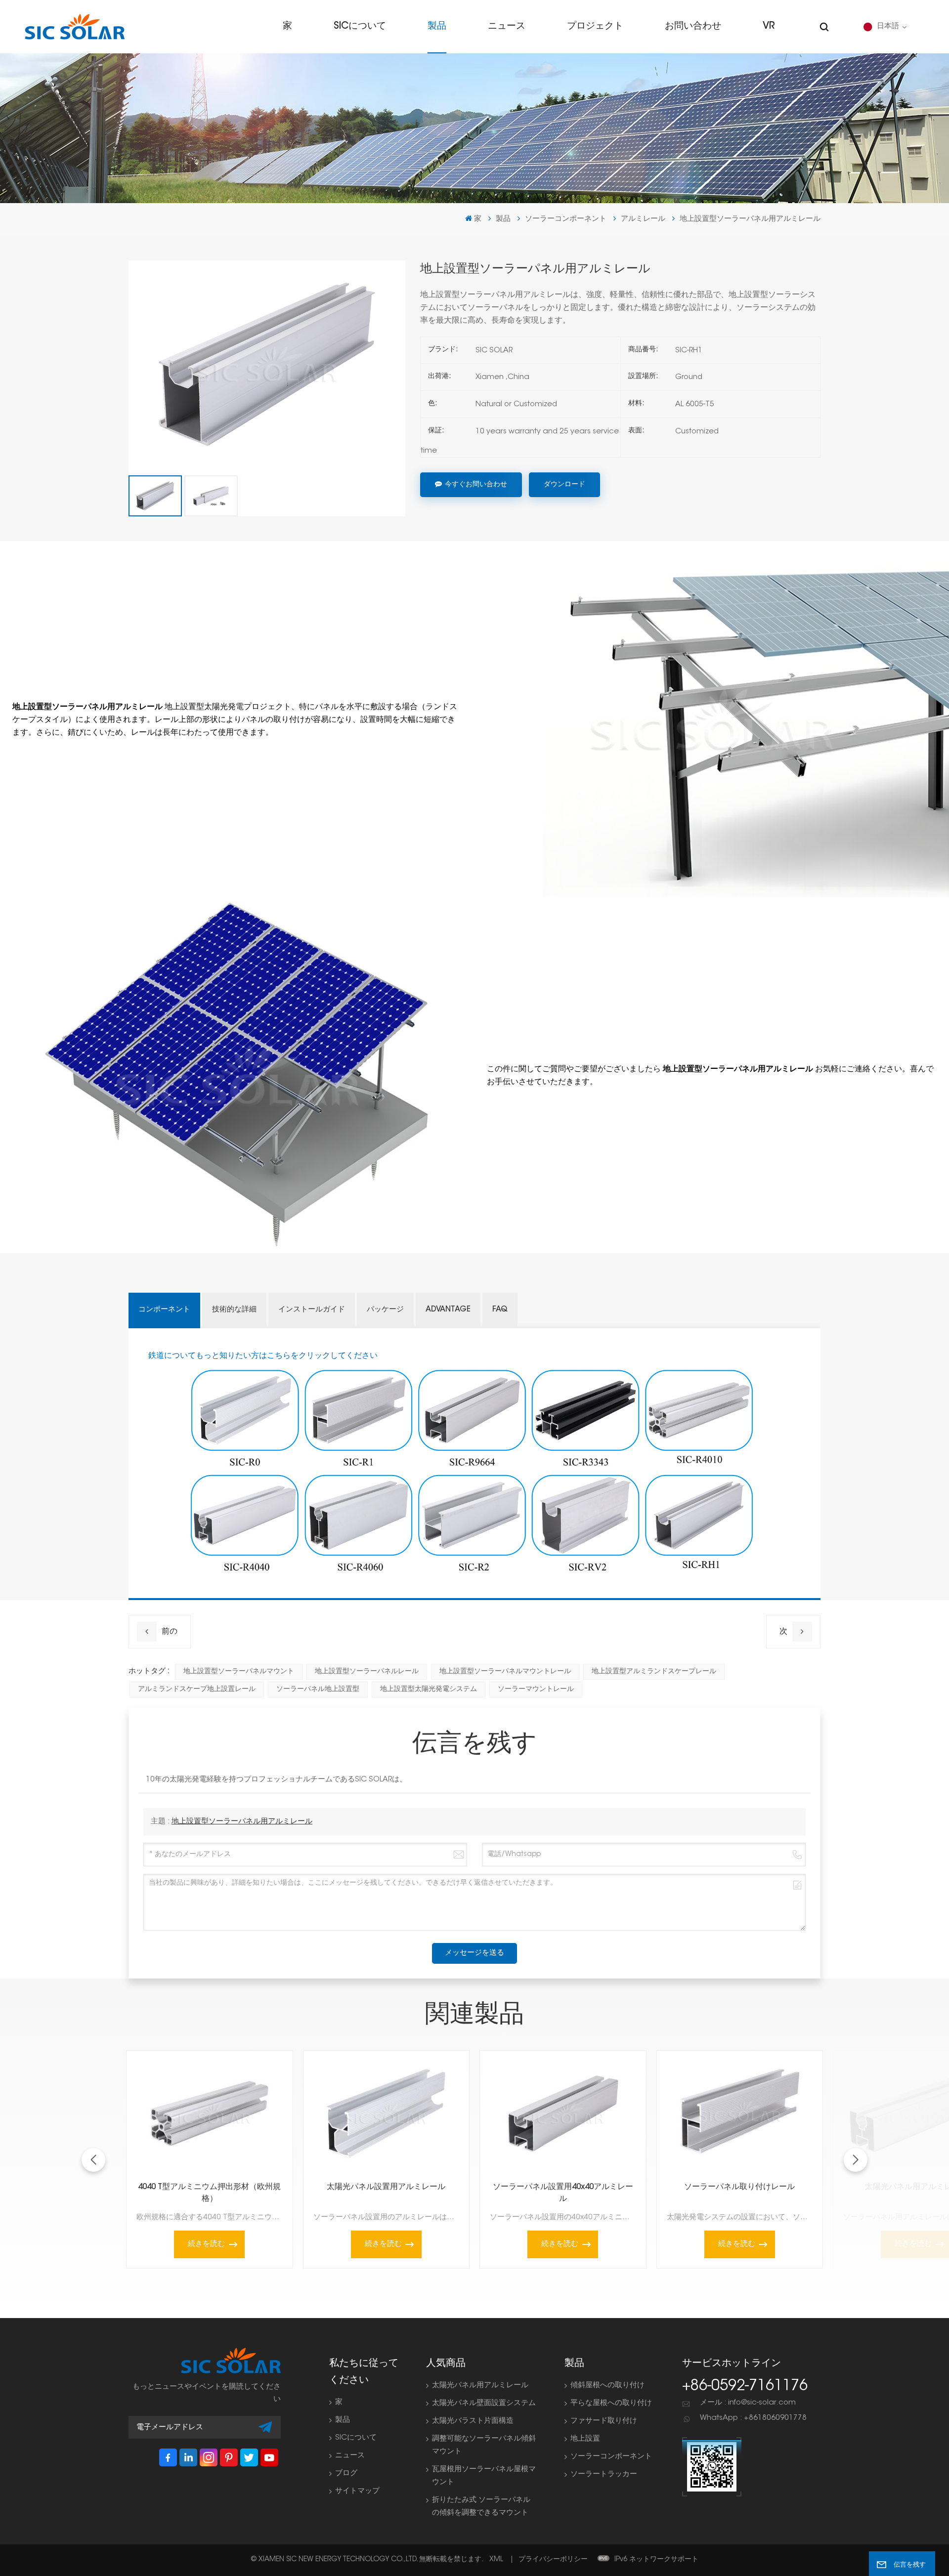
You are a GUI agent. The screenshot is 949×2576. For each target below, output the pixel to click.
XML (496, 2560)
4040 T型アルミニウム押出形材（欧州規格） (209, 2193)
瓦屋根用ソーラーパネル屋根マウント (484, 2476)
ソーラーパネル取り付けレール (739, 2187)
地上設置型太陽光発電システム (429, 1689)
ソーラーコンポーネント (566, 219)
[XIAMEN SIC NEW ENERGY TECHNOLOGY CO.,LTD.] (75, 27)
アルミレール (643, 219)
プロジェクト (595, 26)
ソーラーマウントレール (536, 1689)
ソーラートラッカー (604, 2474)
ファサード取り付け (604, 2421)
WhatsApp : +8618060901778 (753, 2418)
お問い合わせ (693, 26)
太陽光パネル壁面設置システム (484, 2403)
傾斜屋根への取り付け (607, 2386)
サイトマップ (357, 2491)
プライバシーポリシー (553, 2560)
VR (769, 26)
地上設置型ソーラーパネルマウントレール (505, 1672)
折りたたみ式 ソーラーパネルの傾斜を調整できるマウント (481, 2507)
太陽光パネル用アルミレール (480, 2386)
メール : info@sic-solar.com (748, 2403)
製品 (437, 26)
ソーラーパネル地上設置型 (318, 1689)
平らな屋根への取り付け (611, 2403)
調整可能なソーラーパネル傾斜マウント (484, 2445)
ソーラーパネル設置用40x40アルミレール (563, 2193)
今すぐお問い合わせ (476, 485)
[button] (856, 2160)
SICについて (360, 26)
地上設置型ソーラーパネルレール (367, 1672)
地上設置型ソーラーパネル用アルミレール (242, 1822)
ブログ (346, 2473)
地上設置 (585, 2439)
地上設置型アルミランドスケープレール (654, 1672)
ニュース (507, 26)
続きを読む (206, 2244)
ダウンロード (564, 485)
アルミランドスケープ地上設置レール (197, 1689)
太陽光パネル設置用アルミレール (386, 2187)
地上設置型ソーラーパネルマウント (239, 1672)
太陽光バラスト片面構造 (473, 2421)
